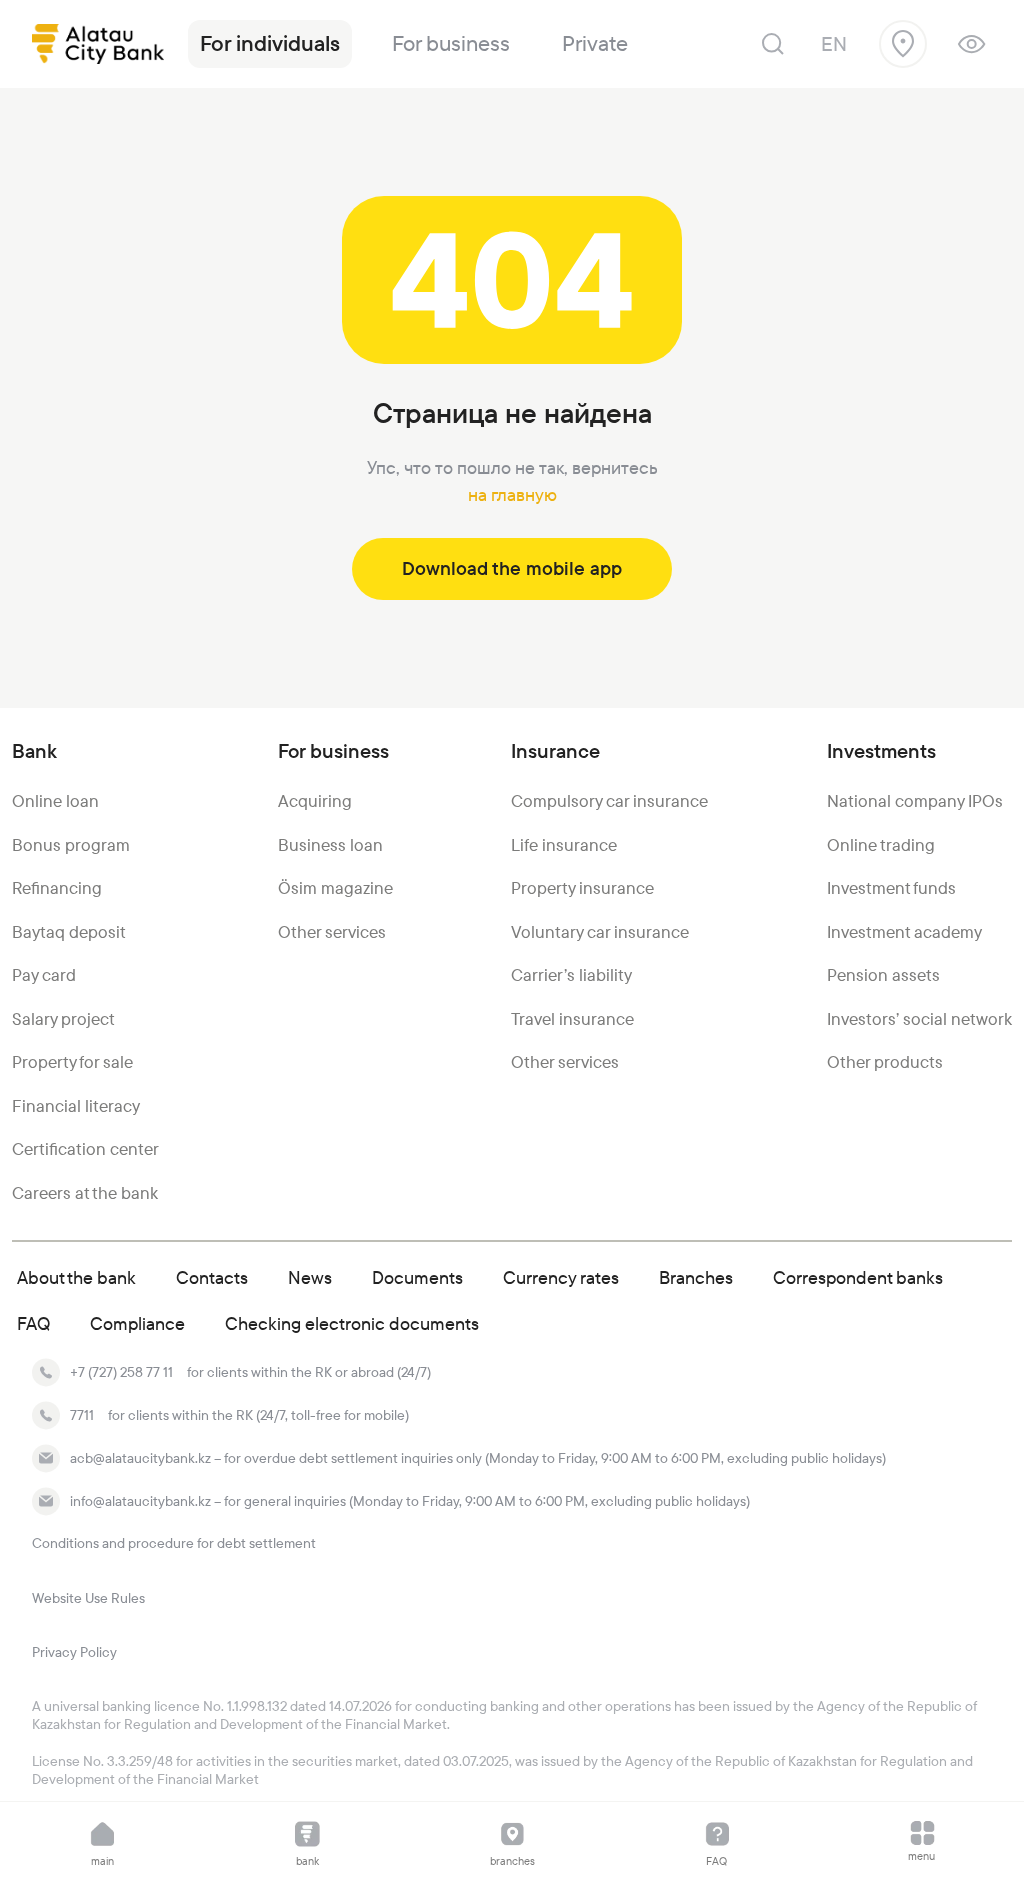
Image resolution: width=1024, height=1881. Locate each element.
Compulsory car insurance (609, 801)
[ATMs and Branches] (903, 44)
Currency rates (561, 1277)
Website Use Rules (88, 1598)
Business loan (330, 845)
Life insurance (564, 845)
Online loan (55, 801)
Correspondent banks (858, 1277)
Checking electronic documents (352, 1323)
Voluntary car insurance (600, 932)
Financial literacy (76, 1106)
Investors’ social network (919, 1019)
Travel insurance (572, 1019)
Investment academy (904, 932)
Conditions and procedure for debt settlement (174, 1543)
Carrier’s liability (571, 975)
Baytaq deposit (69, 932)
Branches (696, 1277)
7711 (82, 1415)
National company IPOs (915, 801)
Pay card (44, 975)
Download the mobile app (512, 568)
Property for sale (72, 1062)
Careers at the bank (85, 1193)
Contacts (212, 1277)
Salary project (63, 1019)
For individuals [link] (270, 43)
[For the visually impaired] (971, 44)
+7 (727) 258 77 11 (121, 1372)
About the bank (76, 1277)
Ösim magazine (335, 888)
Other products (885, 1062)
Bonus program (71, 845)
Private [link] (595, 43)
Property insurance (582, 888)
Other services (332, 932)
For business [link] (451, 43)
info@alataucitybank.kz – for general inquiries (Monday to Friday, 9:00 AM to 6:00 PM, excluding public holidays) (410, 1501)
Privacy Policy (74, 1652)
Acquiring (315, 801)
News (310, 1277)
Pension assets (883, 975)
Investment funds (891, 888)
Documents (417, 1277)
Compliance (137, 1323)
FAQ (33, 1323)
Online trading (881, 845)
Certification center (85, 1149)
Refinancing (57, 888)
